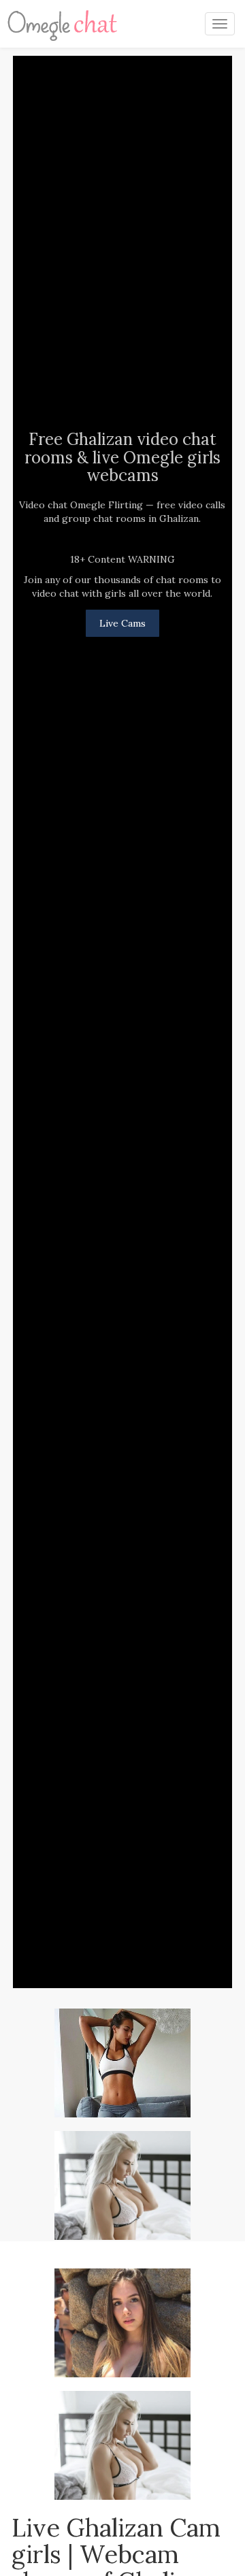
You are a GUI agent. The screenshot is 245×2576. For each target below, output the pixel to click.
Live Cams (122, 623)
